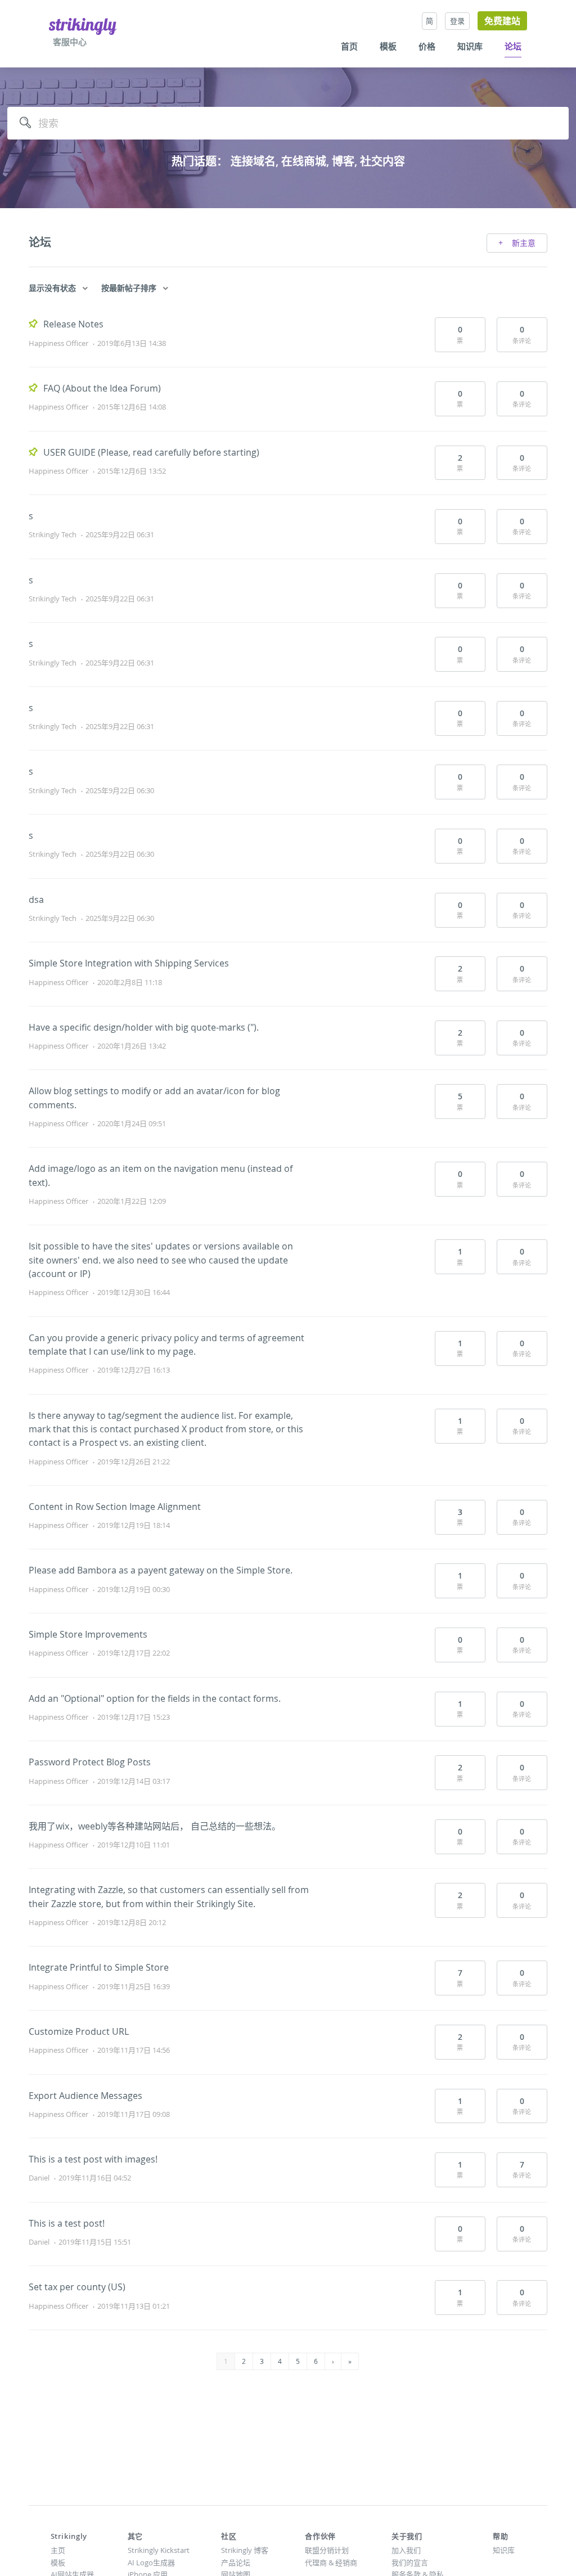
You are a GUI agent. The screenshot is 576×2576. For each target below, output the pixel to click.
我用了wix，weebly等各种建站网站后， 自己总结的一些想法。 (155, 1826)
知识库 (470, 47)
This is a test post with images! (93, 2159)
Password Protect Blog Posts (90, 1762)
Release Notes (73, 324)
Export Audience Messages (85, 2096)
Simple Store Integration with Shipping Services (129, 963)
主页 (58, 2550)
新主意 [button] (523, 243)
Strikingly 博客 (245, 2550)
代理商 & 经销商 (331, 2562)
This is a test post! (67, 2223)
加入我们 (406, 2550)
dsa (36, 900)
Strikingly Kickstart (159, 2550)
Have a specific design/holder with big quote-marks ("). (144, 1027)
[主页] (83, 26)
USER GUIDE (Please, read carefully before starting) (151, 452)
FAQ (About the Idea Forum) (102, 388)
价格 (427, 47)
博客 (343, 161)
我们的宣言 (410, 2562)
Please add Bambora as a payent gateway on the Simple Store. (161, 1570)
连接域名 (253, 161)
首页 (349, 47)
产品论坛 (236, 2562)
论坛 (513, 47)
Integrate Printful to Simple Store (99, 1967)
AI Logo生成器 (151, 2562)
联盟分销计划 (327, 2550)
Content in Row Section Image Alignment (115, 1507)
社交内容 (382, 161)
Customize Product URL (79, 2031)
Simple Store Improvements (88, 1634)
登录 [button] (457, 21)
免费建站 (502, 21)
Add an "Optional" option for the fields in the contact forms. (155, 1698)
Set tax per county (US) (77, 2287)
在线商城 (304, 161)
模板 (388, 47)
